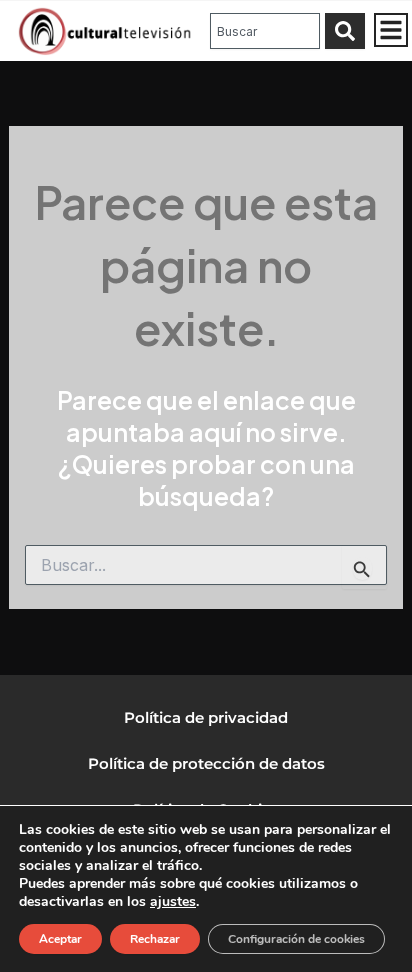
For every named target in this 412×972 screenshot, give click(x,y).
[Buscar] (345, 31)
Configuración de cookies (296, 939)
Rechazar (155, 939)
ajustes (173, 902)
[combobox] (265, 31)
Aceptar (60, 939)
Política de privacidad (206, 717)
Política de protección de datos (206, 763)
